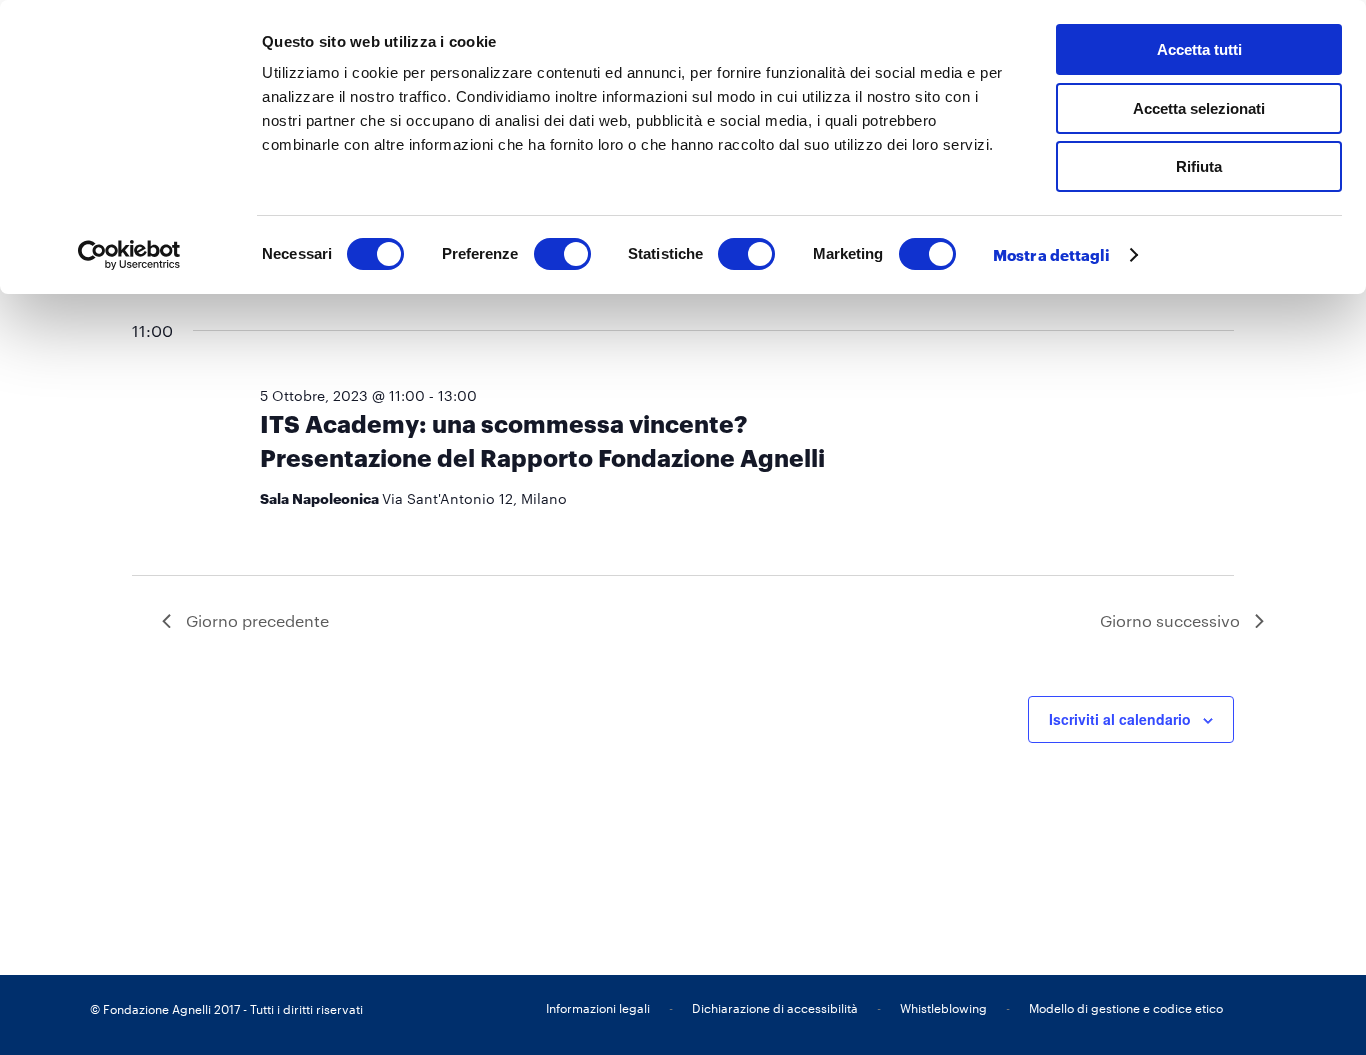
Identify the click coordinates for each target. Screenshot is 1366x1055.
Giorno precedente (257, 620)
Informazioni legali (598, 1008)
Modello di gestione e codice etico (1126, 1008)
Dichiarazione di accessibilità (775, 1008)
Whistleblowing (943, 1008)
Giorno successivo (1170, 620)
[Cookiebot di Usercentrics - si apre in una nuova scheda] (129, 255)
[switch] (562, 254)
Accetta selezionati (1199, 108)
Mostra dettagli (1052, 255)
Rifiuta (1199, 166)
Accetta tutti (1199, 49)
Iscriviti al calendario (1120, 719)
